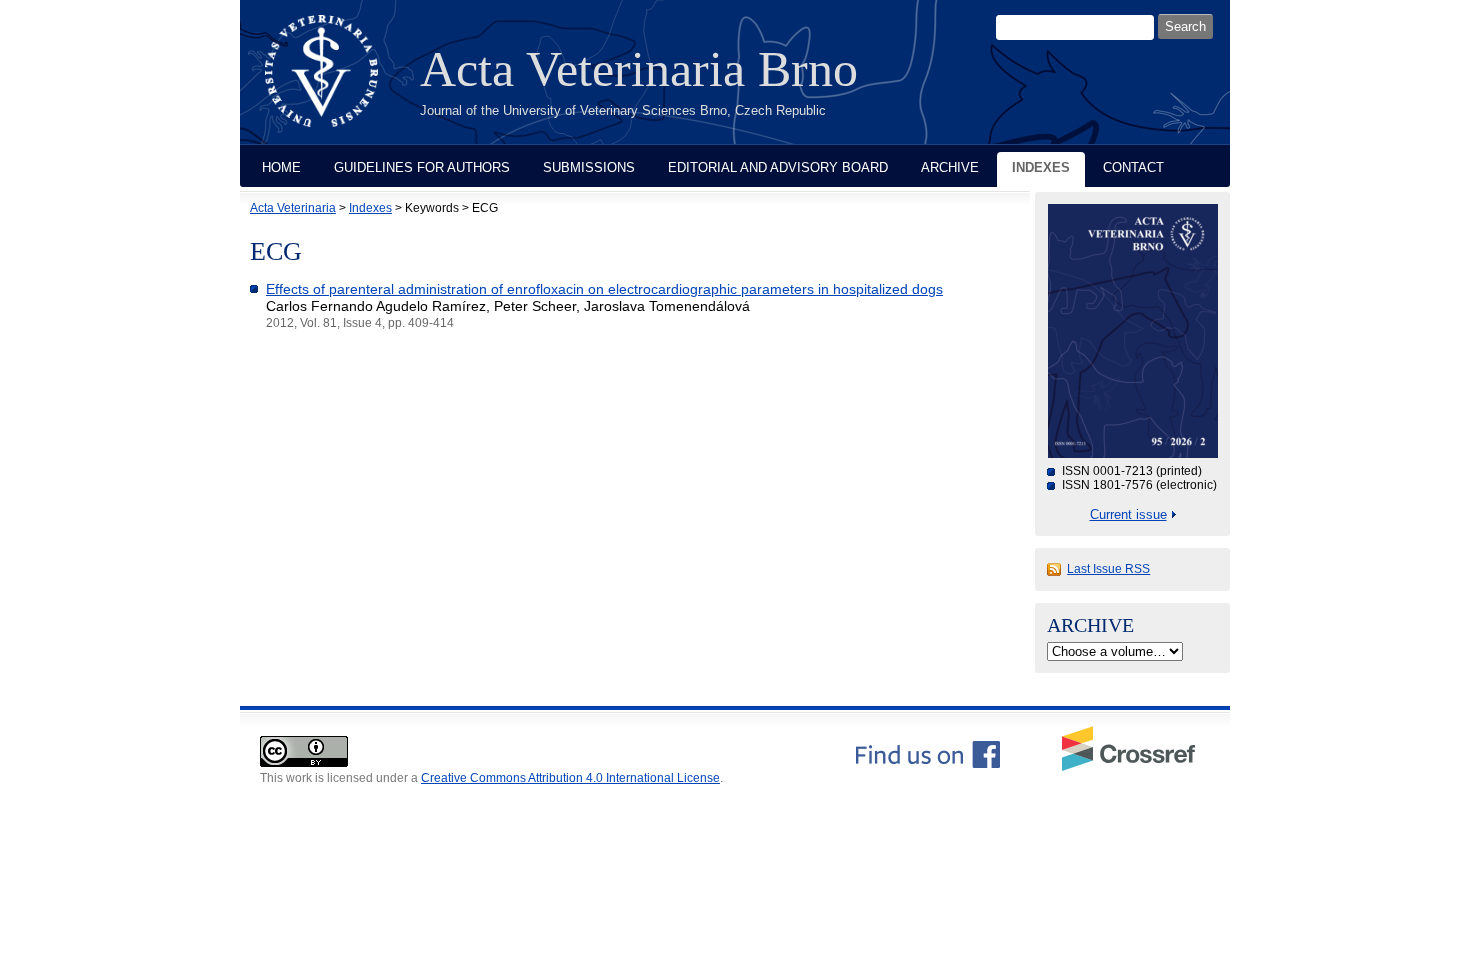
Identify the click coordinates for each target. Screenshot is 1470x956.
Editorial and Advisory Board (778, 167)
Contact (1133, 167)
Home (281, 167)
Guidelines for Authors (422, 167)
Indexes (1041, 167)
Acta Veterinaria (293, 208)
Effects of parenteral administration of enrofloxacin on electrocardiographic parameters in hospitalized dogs (604, 289)
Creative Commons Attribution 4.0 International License (570, 778)
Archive (950, 167)
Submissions (589, 167)
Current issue (1128, 514)
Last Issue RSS (1108, 569)
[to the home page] (336, 83)
